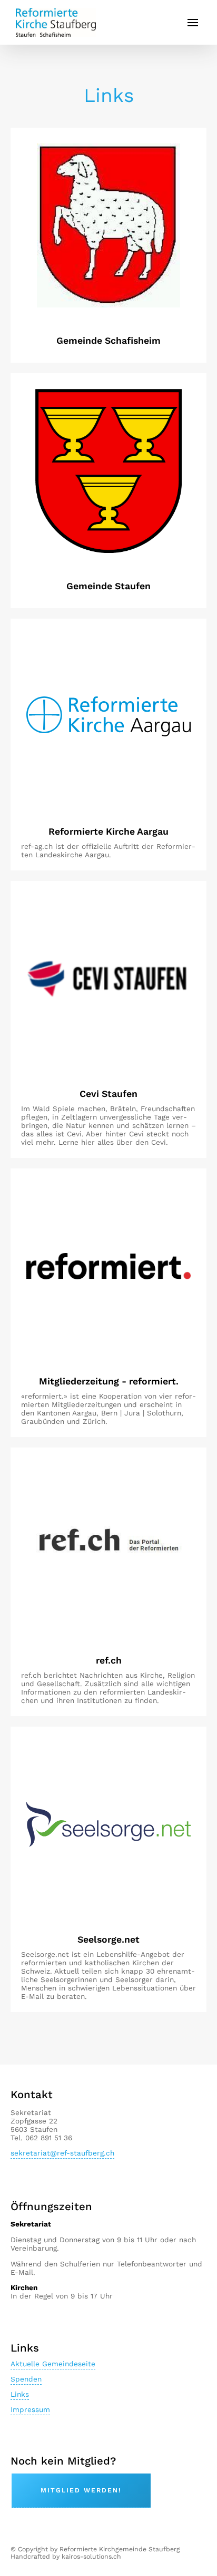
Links (20, 2394)
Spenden (26, 2379)
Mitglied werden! (81, 2490)
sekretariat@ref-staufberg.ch (62, 2153)
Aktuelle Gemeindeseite (53, 2364)
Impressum (30, 2409)
